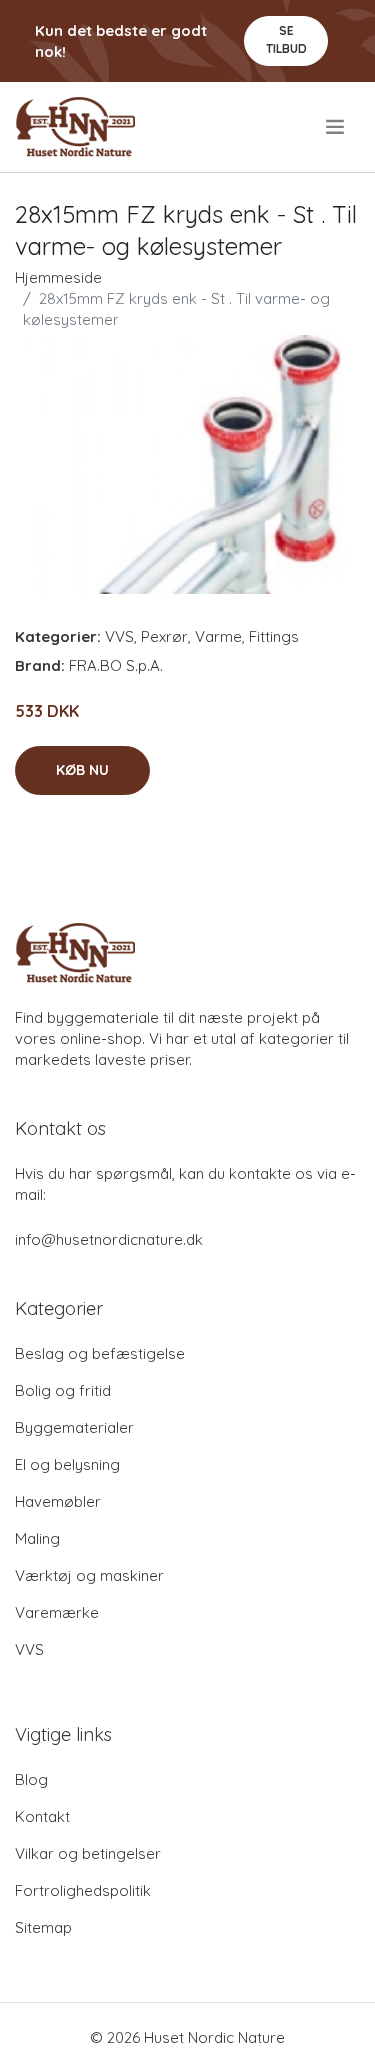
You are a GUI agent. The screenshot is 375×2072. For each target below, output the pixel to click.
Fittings (274, 636)
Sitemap (43, 1927)
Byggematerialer (74, 1427)
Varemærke (57, 1612)
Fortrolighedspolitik (83, 1890)
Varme (218, 636)
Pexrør (164, 636)
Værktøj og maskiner (89, 1575)
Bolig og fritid (63, 1390)
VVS (119, 636)
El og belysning (67, 1464)
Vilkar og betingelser (88, 1853)
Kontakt (42, 1816)
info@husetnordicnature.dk (109, 1239)
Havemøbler (58, 1501)
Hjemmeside (58, 277)
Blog (31, 1779)
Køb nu (82, 770)
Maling (37, 1538)
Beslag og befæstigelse (100, 1353)
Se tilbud (286, 39)
